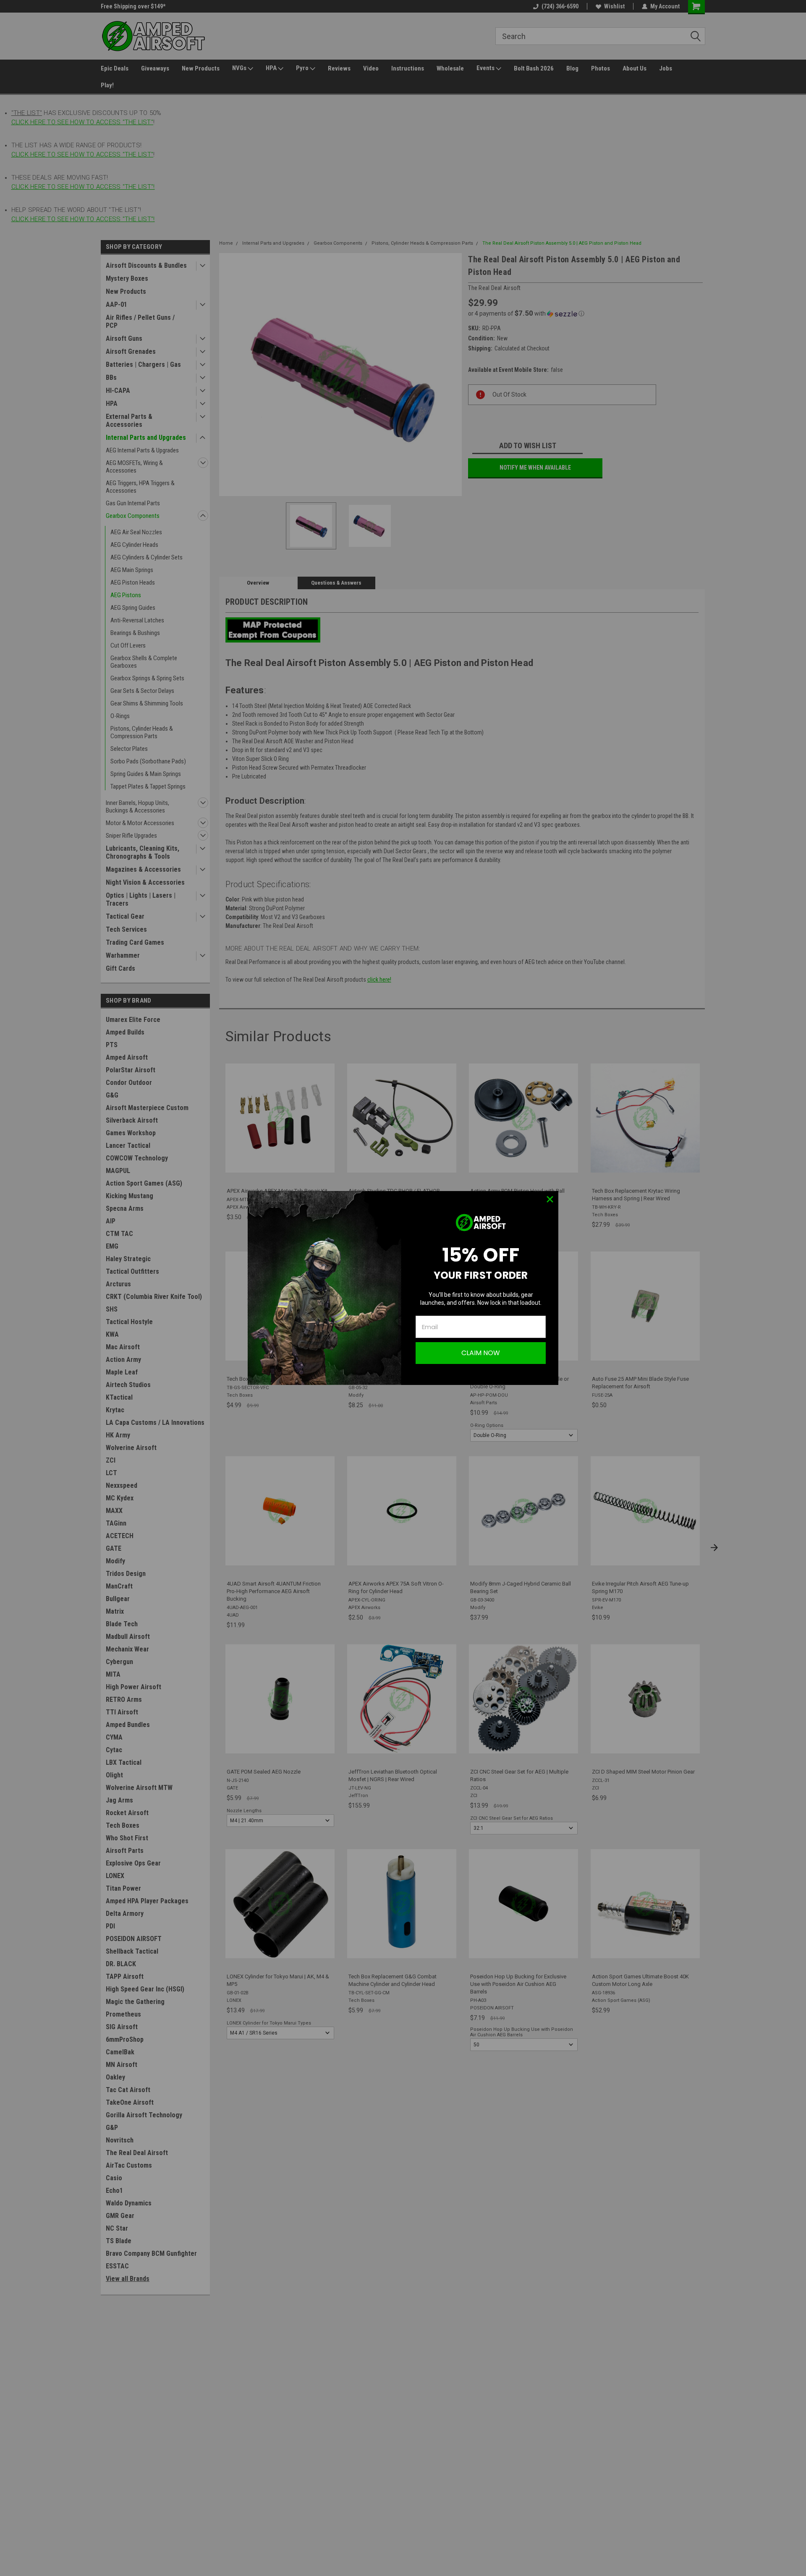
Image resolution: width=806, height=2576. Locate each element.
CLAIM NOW (481, 1353)
